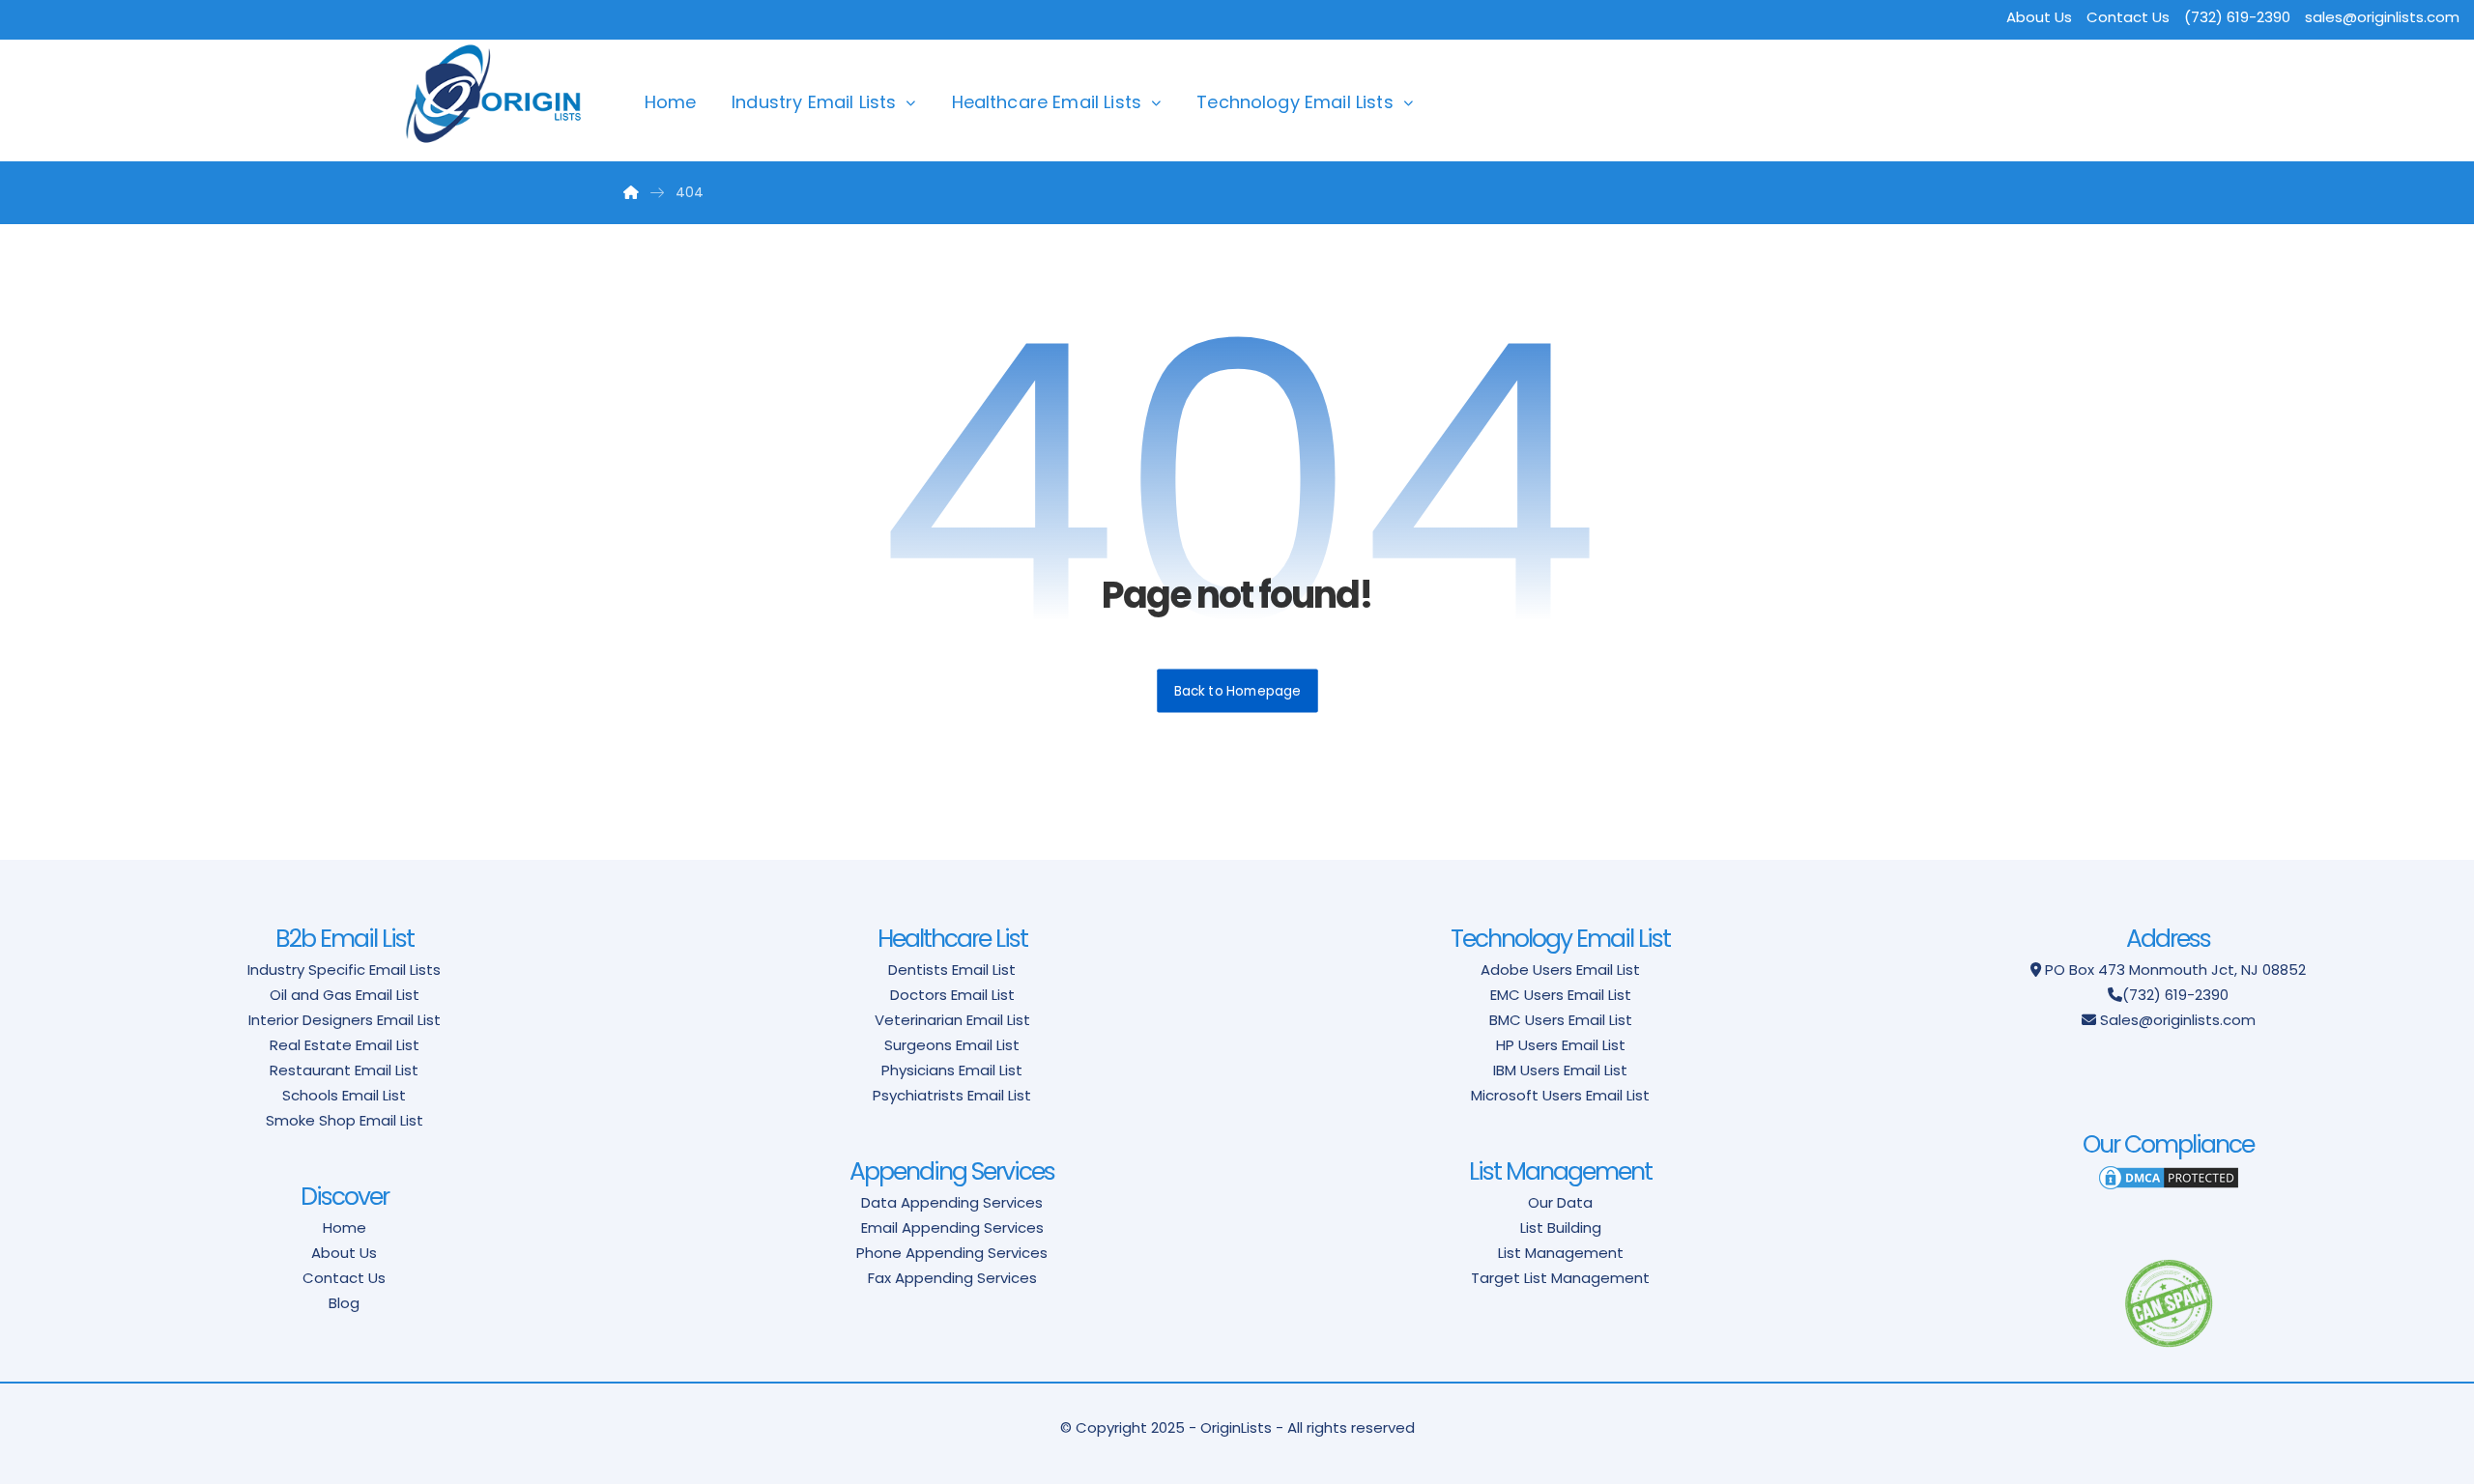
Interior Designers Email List (345, 1020)
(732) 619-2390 (2175, 995)
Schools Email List (344, 1095)
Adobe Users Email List (1560, 970)
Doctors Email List (952, 995)
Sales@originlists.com (2178, 1020)
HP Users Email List (1561, 1045)
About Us (2039, 17)
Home (671, 102)
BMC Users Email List (1561, 1020)
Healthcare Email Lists (1047, 102)
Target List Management (1560, 1278)
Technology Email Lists (1295, 102)
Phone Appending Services (952, 1253)
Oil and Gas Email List (345, 995)
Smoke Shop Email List (345, 1120)
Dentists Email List (952, 970)
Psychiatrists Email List (952, 1095)
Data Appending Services (952, 1202)
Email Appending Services (952, 1227)
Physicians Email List (952, 1070)
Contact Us (2128, 17)
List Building (1561, 1227)
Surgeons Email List (952, 1045)
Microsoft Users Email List (1560, 1095)
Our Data (1560, 1202)
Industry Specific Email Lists (344, 970)
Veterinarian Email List (952, 1020)
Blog (344, 1303)
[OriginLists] (493, 94)
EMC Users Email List (1561, 995)
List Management (1561, 1253)
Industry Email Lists (814, 102)
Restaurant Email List (344, 1070)
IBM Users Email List (1560, 1070)
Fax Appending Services (952, 1278)
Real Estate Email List (345, 1045)
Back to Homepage (1237, 690)
